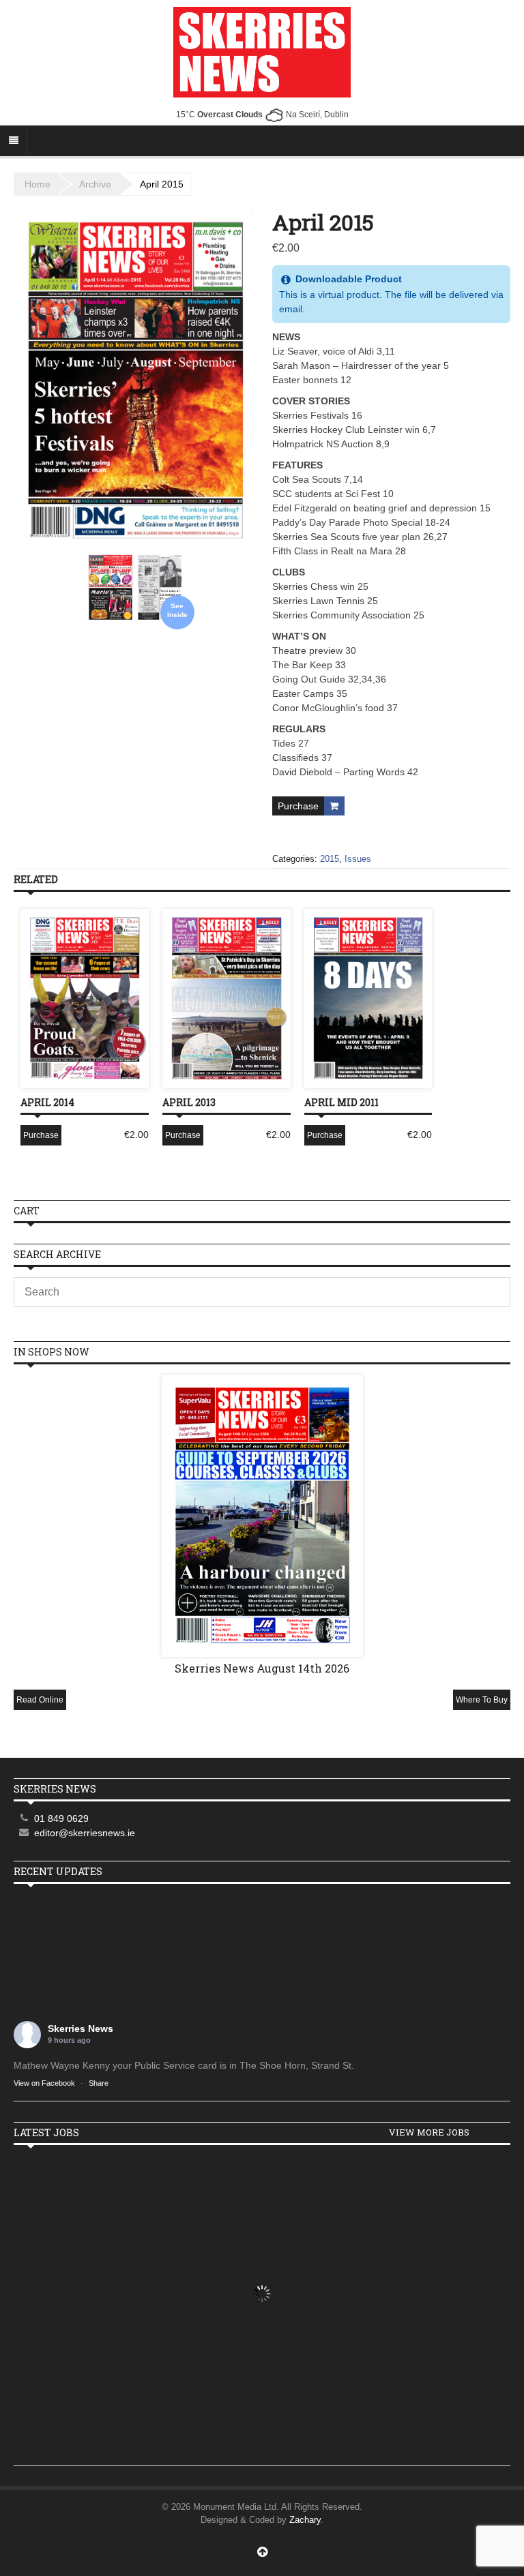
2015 (330, 859)
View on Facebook (44, 2083)
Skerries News (81, 2028)
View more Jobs (429, 2132)
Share (99, 2083)
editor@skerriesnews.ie (85, 1833)
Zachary (305, 2520)
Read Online (40, 1700)
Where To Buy (482, 1700)
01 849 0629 (61, 1818)
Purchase (298, 806)
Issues (358, 859)
